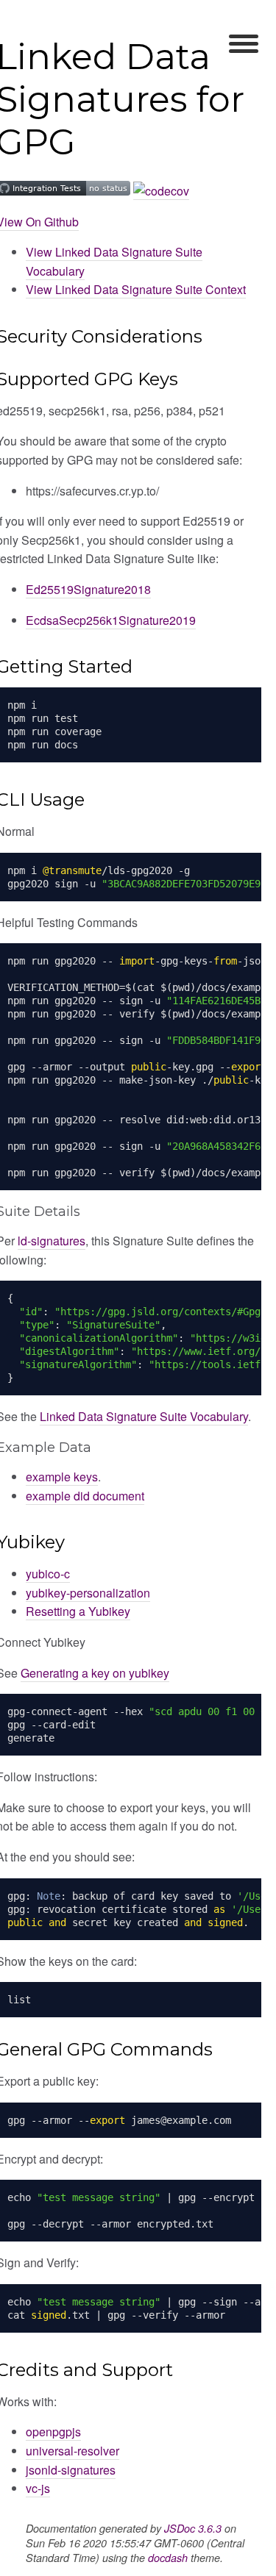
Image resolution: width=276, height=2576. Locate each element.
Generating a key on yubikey (95, 1673)
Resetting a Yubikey (78, 1611)
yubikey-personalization (88, 1593)
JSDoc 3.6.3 (193, 2528)
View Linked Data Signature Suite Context (136, 289)
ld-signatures (52, 1241)
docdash (168, 2558)
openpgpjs (53, 2432)
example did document (85, 1496)
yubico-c (48, 1574)
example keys (62, 1477)
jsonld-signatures (71, 2470)
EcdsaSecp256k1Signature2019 (111, 620)
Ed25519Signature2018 (88, 589)
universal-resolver (72, 2451)
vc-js (38, 2488)
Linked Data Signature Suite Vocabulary (144, 1416)
